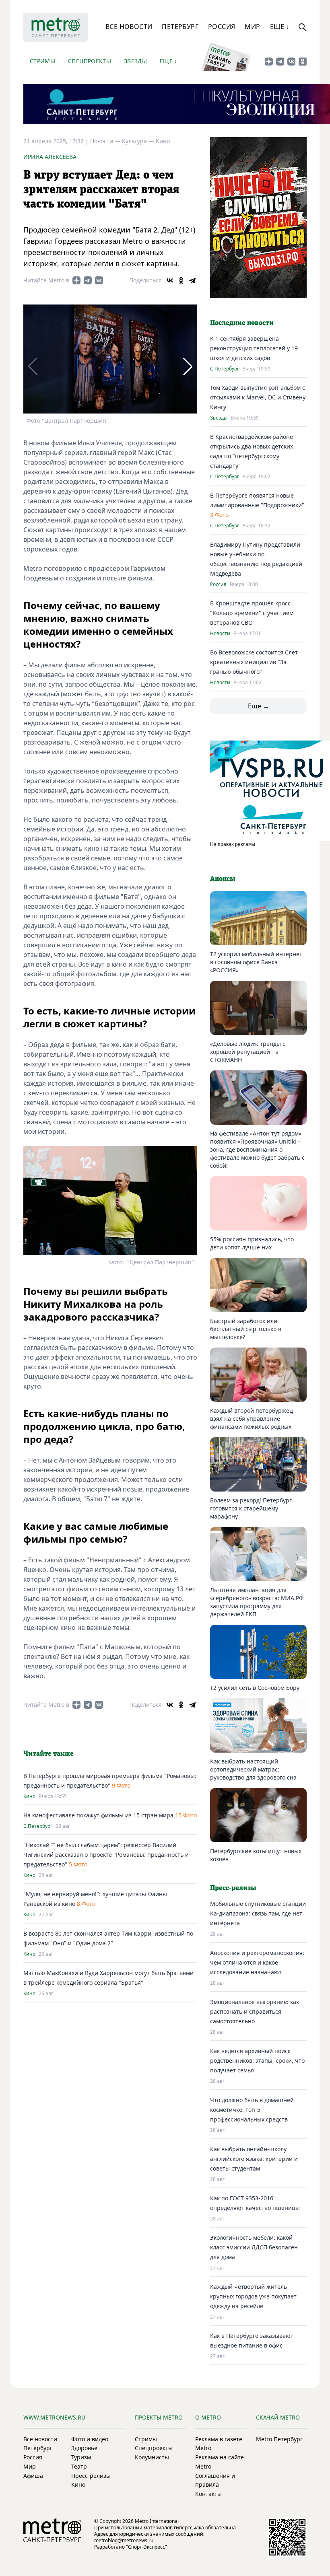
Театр (79, 2466)
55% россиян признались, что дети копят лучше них (252, 1243)
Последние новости (242, 323)
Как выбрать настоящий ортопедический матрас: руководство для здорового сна (253, 1769)
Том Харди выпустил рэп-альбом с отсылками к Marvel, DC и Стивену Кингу (258, 397)
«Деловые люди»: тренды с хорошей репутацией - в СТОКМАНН (248, 1052)
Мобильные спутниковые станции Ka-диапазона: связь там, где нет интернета (258, 1913)
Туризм (81, 2457)
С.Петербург (38, 1826)
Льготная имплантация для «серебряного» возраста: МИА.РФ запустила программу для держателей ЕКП (257, 1602)
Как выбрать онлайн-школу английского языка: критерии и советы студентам (254, 2159)
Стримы (42, 61)
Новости (220, 634)
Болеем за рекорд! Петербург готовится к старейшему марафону (251, 1508)
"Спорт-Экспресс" (146, 2547)
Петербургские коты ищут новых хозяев (256, 1855)
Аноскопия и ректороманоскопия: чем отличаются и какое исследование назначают (257, 1962)
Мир (252, 27)
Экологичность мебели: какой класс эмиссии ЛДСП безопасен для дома (254, 2247)
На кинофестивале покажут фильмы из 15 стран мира (98, 1815)
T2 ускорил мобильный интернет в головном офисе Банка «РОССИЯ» (256, 962)
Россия (222, 27)
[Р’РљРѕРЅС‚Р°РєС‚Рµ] (170, 280)
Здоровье (84, 2448)
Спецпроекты (90, 61)
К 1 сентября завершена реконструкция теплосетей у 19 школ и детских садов (254, 348)
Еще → (259, 706)
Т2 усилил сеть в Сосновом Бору (255, 1688)
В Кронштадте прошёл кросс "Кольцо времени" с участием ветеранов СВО (252, 613)
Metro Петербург (279, 2439)
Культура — (139, 141)
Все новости (129, 27)
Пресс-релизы (91, 2476)
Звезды (135, 61)
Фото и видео (90, 2439)
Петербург (180, 27)
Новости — (106, 141)
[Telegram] (192, 280)
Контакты (208, 2494)
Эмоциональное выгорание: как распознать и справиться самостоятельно (255, 2011)
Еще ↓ (280, 27)
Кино (163, 141)
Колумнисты (152, 2457)
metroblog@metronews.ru (124, 2540)
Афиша (33, 2476)
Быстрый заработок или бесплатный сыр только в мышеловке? (246, 1329)
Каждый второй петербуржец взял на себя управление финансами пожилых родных (252, 1419)
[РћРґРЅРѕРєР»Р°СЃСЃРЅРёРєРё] (181, 280)
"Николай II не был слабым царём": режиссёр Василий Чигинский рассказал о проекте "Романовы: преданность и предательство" (106, 1855)
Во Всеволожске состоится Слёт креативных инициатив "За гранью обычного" (254, 662)
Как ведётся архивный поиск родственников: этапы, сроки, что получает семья (257, 2061)
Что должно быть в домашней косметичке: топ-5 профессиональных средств (252, 2110)
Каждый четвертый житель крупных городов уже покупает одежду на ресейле (253, 2296)
